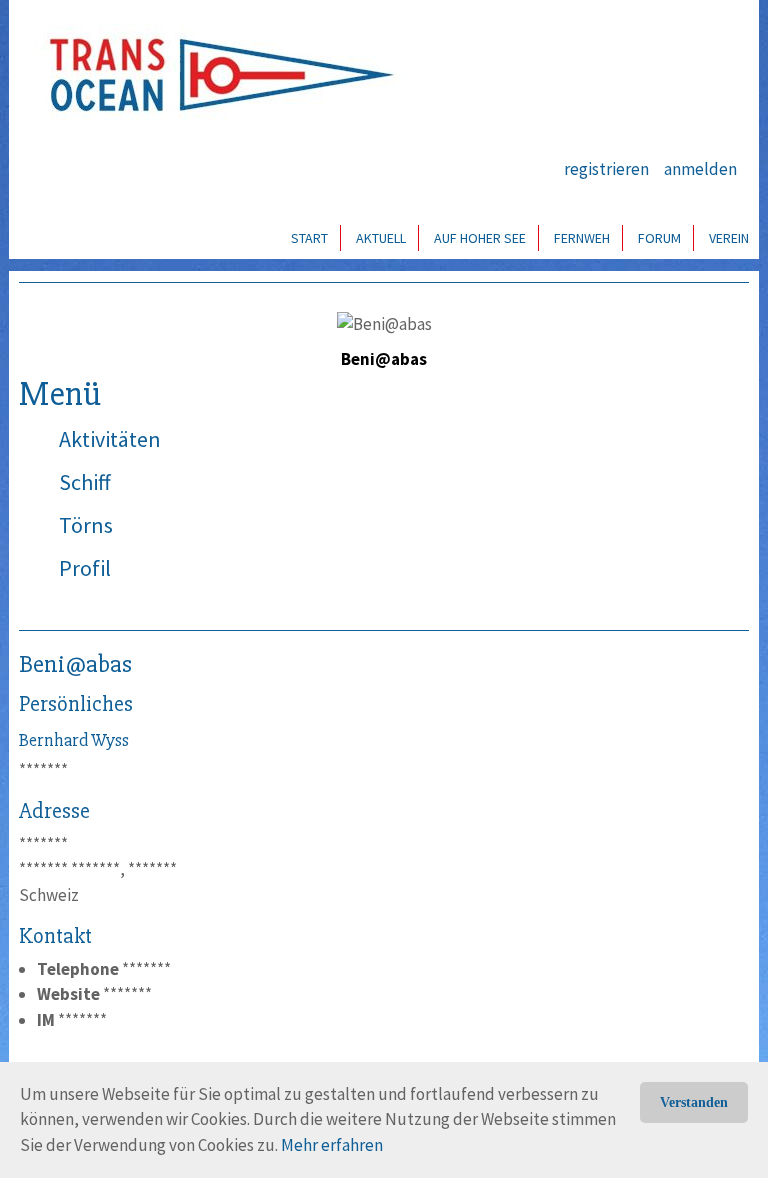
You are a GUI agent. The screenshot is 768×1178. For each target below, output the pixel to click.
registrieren (606, 169)
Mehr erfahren (332, 1145)
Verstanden (694, 1102)
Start (309, 238)
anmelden (700, 169)
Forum (659, 238)
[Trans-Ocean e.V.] (215, 75)
